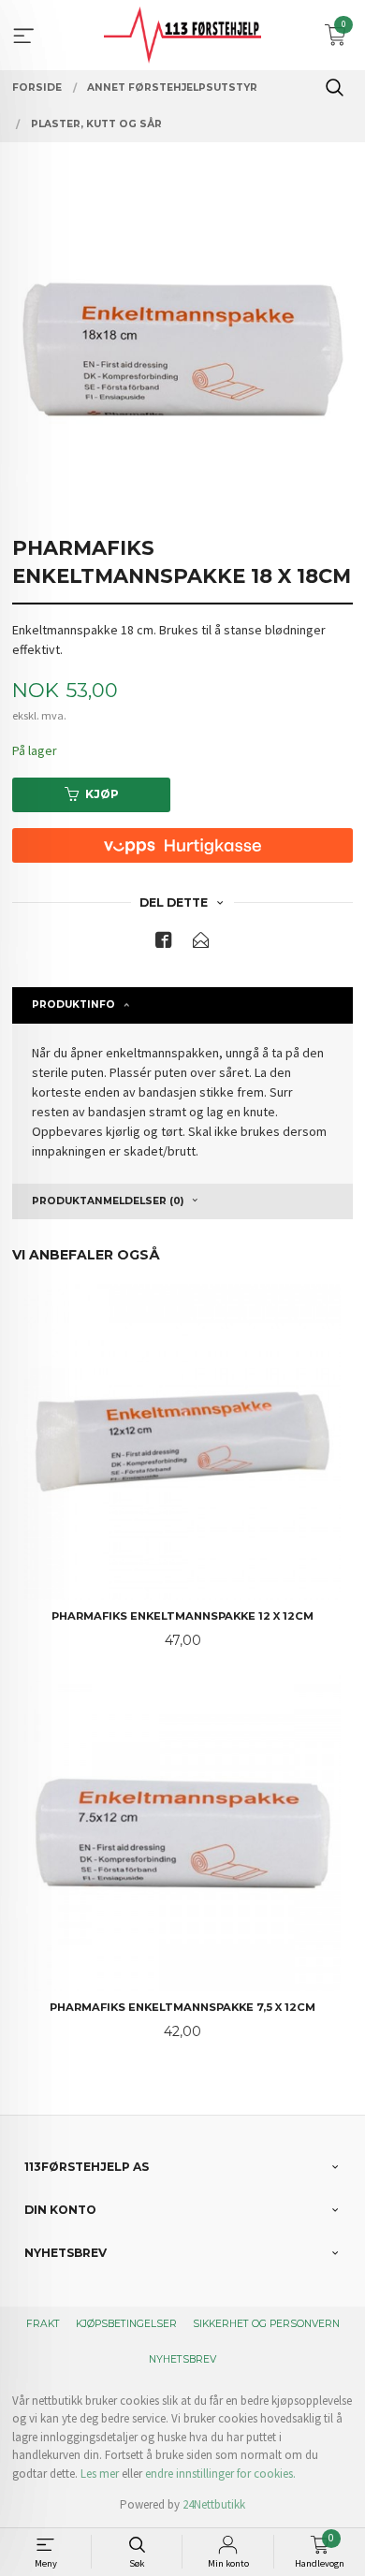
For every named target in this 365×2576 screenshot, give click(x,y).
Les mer (100, 2474)
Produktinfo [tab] (73, 1004)
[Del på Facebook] (164, 944)
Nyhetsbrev (182, 2359)
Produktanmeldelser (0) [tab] (108, 1201)
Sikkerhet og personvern (266, 2324)
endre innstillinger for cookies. (220, 2474)
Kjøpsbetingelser (126, 2324)
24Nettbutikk (214, 2504)
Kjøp (102, 794)
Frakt (43, 2324)
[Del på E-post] (201, 944)
